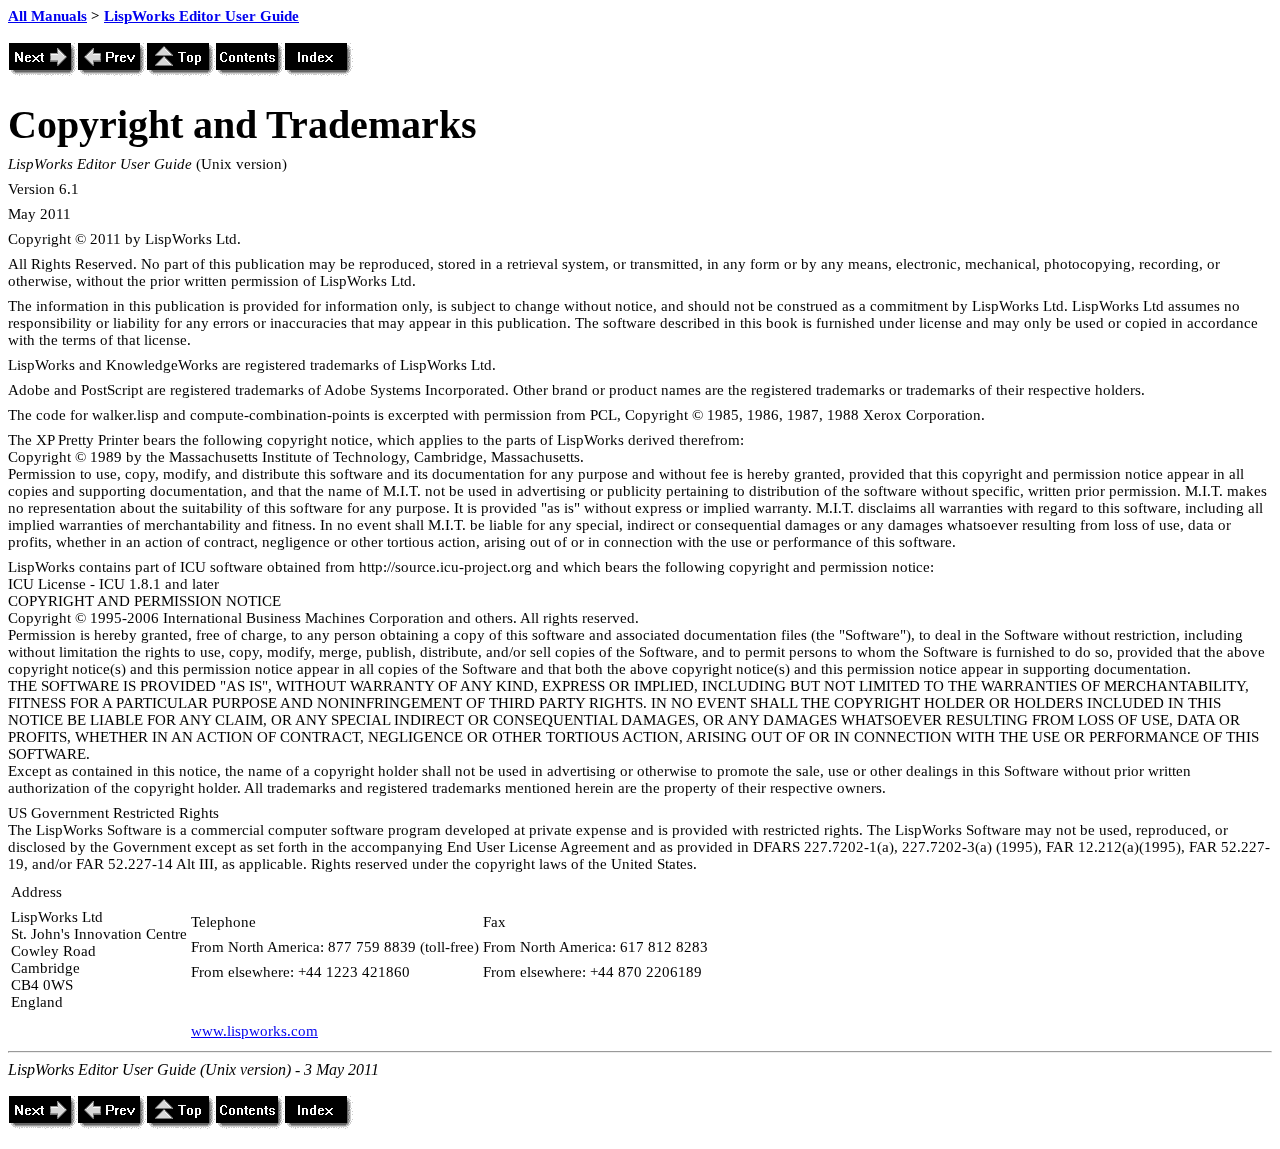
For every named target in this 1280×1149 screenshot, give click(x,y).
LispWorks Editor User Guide (201, 16)
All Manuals (47, 16)
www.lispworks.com (254, 1031)
